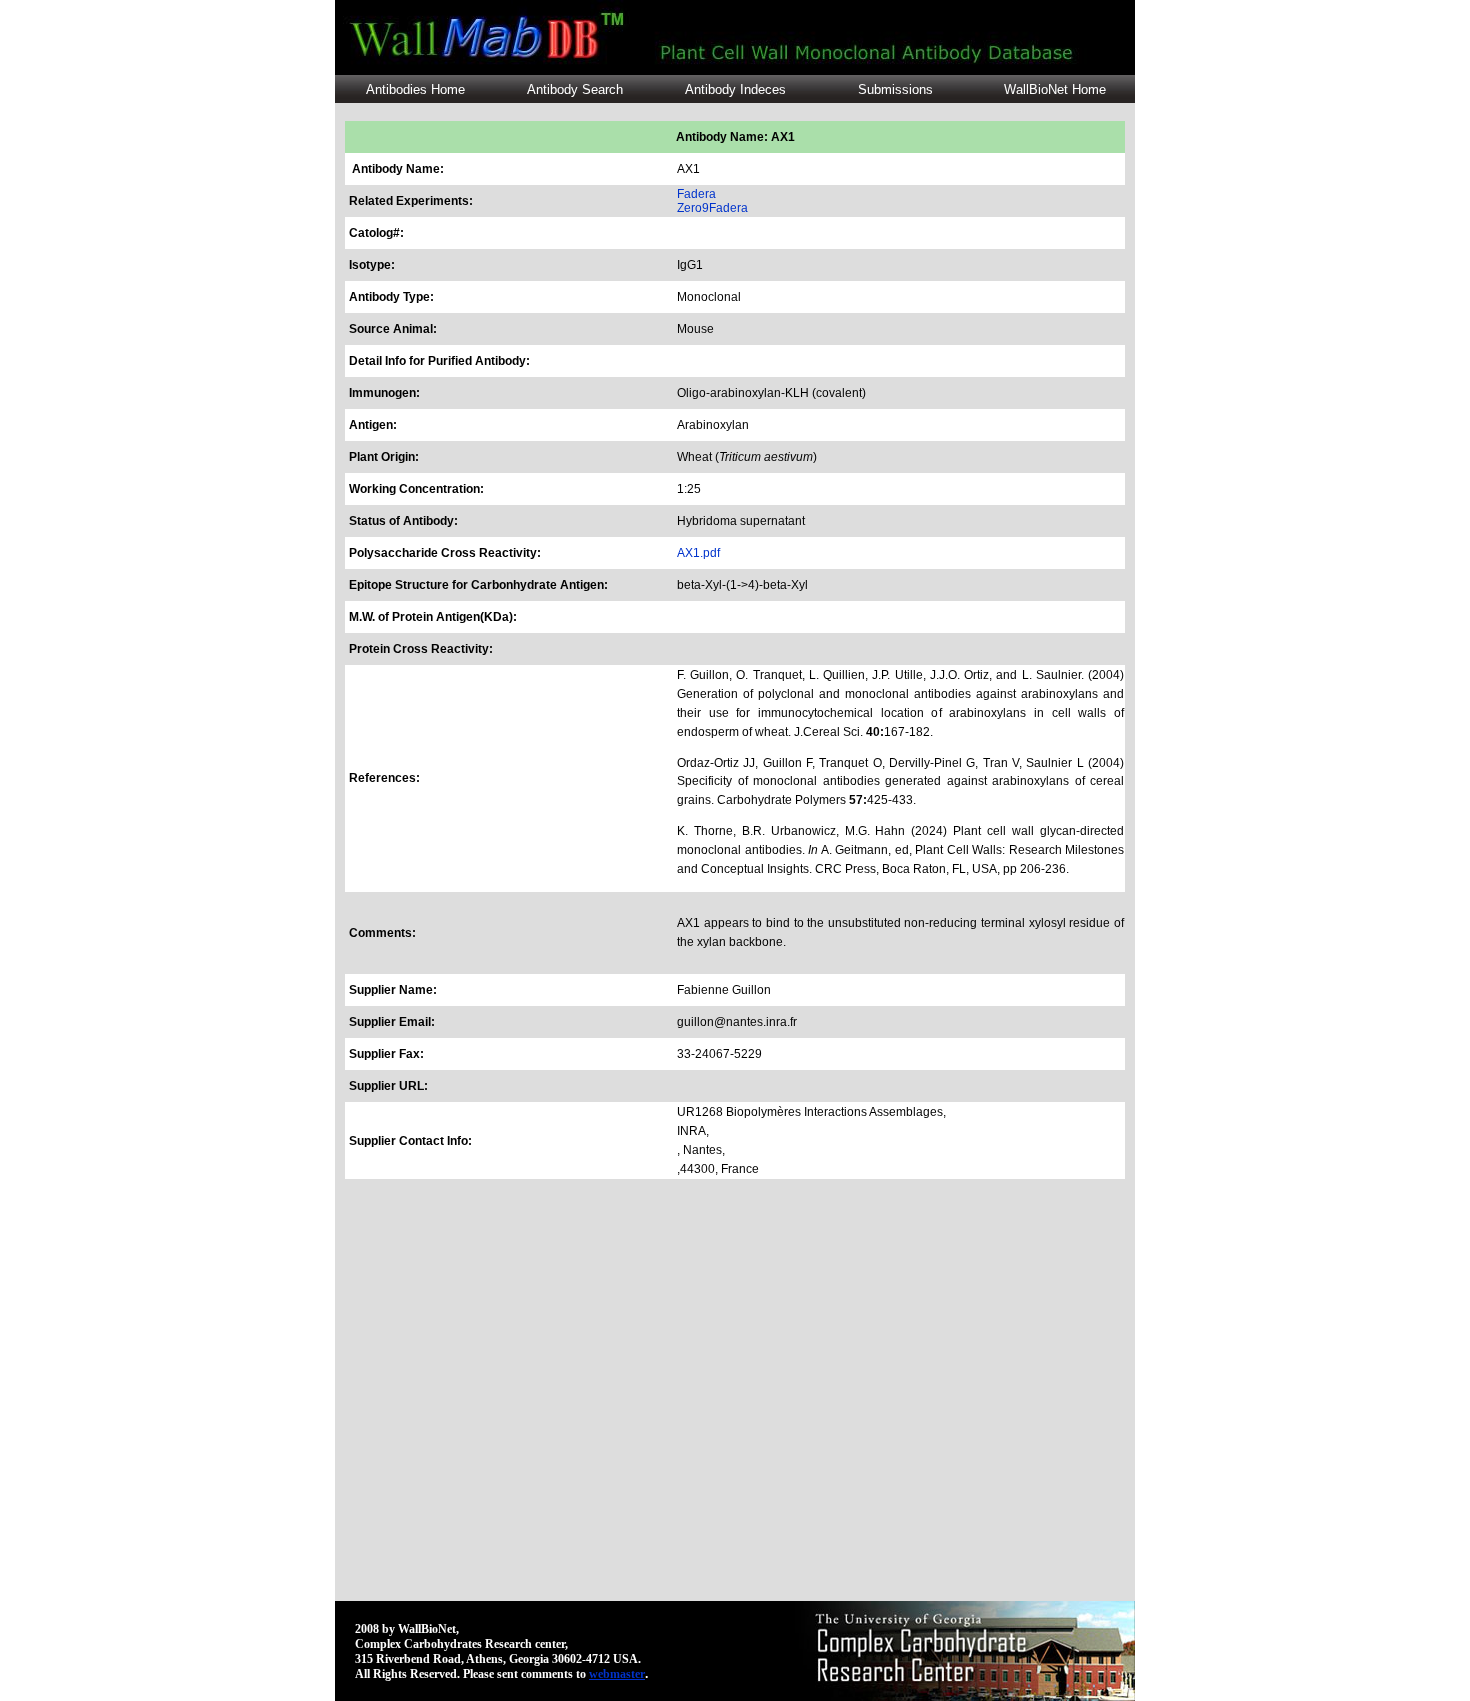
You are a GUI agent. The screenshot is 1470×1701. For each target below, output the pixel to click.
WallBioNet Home (1055, 89)
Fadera (696, 194)
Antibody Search (575, 89)
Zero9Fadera (712, 208)
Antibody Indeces (735, 89)
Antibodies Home (415, 89)
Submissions (895, 89)
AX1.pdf (698, 553)
